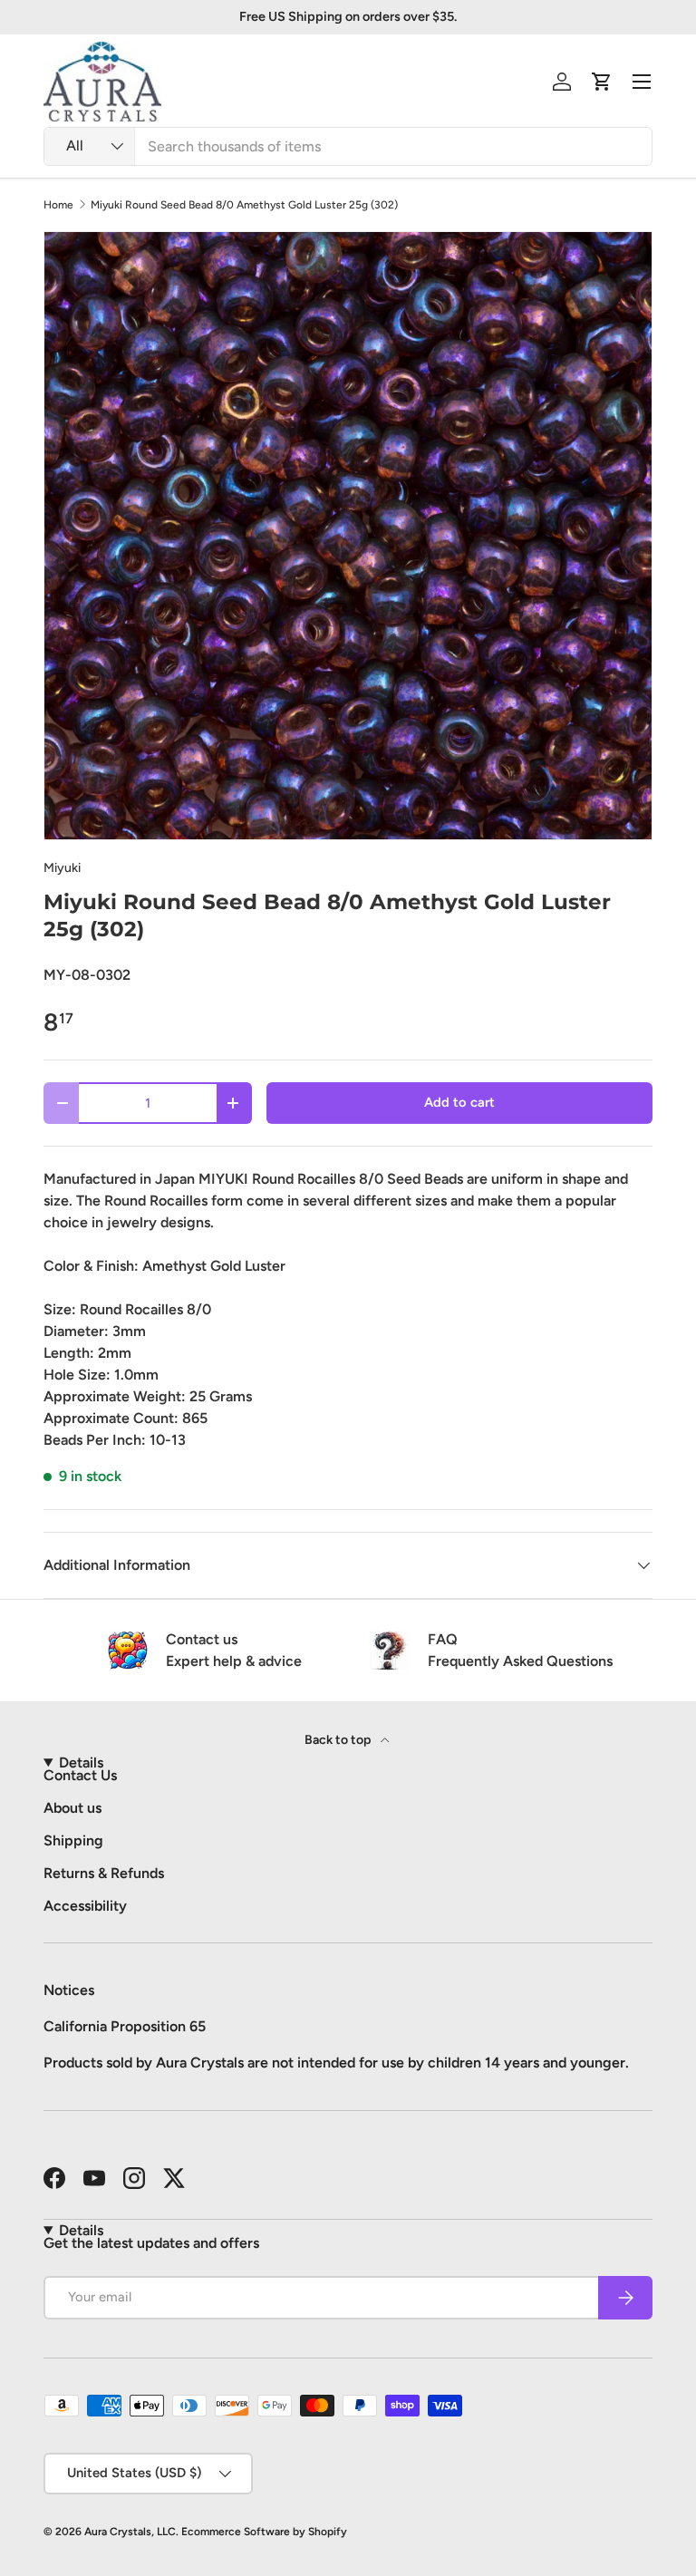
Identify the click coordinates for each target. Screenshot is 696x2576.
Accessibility (85, 1906)
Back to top (339, 1740)
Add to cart (459, 1102)
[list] (348, 536)
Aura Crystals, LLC (130, 2532)
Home (58, 205)
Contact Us (80, 1775)
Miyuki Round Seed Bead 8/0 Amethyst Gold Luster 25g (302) (244, 205)
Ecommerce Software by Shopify (264, 2532)
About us (72, 1808)
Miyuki (62, 868)
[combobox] (348, 146)
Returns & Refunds (104, 1873)
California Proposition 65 (125, 2026)
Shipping (73, 1840)
